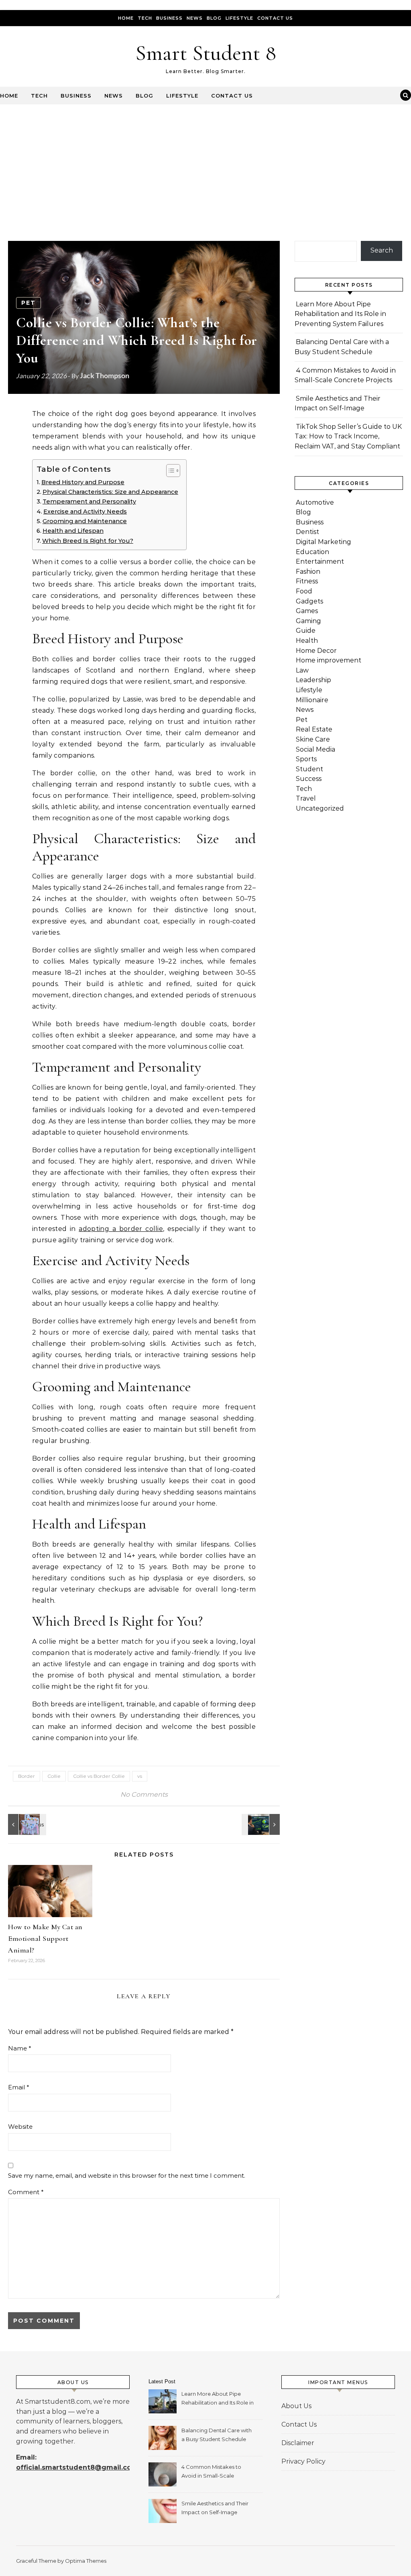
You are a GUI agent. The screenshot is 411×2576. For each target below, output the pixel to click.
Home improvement (329, 660)
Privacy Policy (303, 2461)
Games (307, 611)
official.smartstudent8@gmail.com (77, 2467)
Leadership (313, 680)
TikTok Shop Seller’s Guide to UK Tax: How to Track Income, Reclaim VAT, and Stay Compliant (348, 436)
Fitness (307, 581)
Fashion (308, 572)
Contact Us (275, 18)
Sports (306, 759)
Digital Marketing (324, 542)
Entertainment (320, 561)
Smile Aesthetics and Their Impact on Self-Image (215, 2508)
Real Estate (314, 729)
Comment (26, 2192)
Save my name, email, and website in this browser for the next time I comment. (127, 2176)
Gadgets (309, 601)
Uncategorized (320, 808)
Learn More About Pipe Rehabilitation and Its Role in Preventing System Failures (340, 314)
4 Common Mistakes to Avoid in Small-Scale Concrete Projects (211, 2472)
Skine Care (313, 739)
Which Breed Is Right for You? (88, 541)
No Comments (144, 1794)
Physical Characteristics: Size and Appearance (110, 492)
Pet (28, 303)
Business (169, 18)
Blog (214, 18)
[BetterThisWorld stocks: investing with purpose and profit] (262, 1824)
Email (19, 2087)
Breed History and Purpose (83, 482)
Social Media (315, 749)
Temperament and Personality (89, 501)
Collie (54, 1776)
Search (382, 250)
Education (312, 552)
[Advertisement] (205, 165)
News (195, 18)
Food (304, 591)
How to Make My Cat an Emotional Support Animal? (45, 1938)
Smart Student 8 (206, 53)
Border (26, 1776)
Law (302, 670)
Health (307, 641)
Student (309, 769)
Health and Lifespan (73, 531)
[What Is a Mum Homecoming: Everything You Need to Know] (26, 1824)
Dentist (307, 532)
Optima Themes (86, 2561)
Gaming (308, 621)
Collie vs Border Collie (99, 1776)
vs (140, 1776)
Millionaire (312, 700)
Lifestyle (239, 18)
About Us (296, 2406)
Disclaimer (298, 2443)
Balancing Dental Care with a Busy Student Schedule (217, 2435)
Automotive (315, 502)
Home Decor (316, 651)
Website (20, 2127)
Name (20, 2048)
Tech (145, 18)
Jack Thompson (105, 375)
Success (309, 779)
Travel (306, 798)
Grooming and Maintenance (85, 521)
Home (126, 18)
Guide (306, 631)
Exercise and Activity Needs (85, 512)
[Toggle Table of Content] (169, 471)
